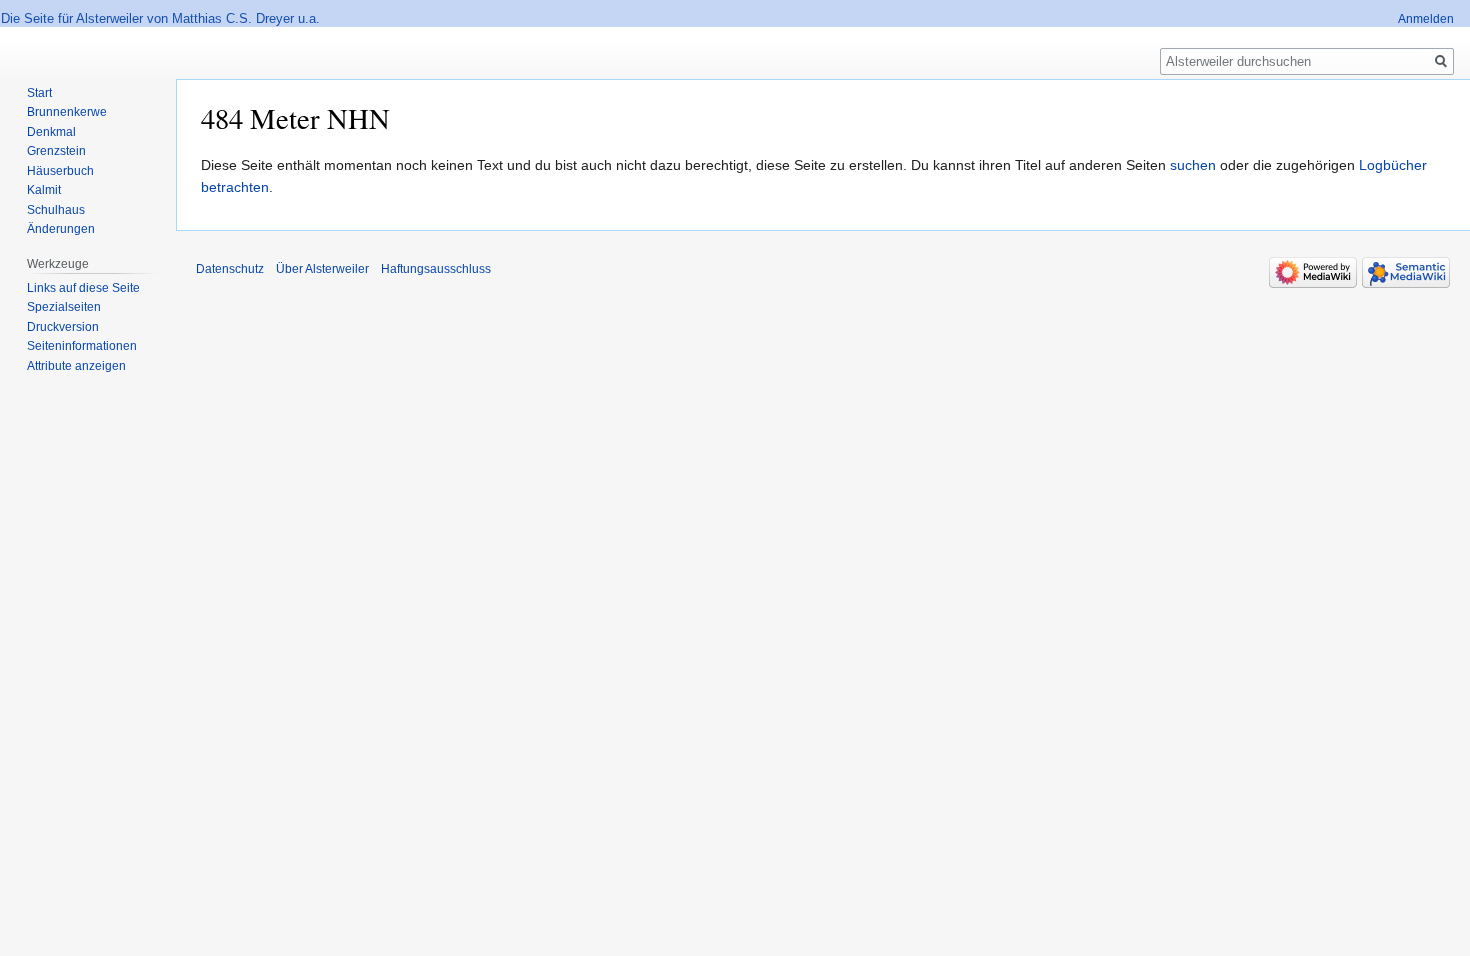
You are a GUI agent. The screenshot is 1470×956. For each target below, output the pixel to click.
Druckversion (63, 327)
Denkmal (51, 132)
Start (39, 93)
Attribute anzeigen (76, 366)
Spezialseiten (64, 307)
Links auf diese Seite (83, 288)
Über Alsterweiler (322, 269)
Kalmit (44, 190)
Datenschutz (230, 269)
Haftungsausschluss (436, 269)
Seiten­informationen (82, 346)
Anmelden (1426, 19)
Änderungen (61, 229)
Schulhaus (56, 210)
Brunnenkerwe (67, 112)
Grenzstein (56, 151)
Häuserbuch (60, 171)
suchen (1193, 165)
